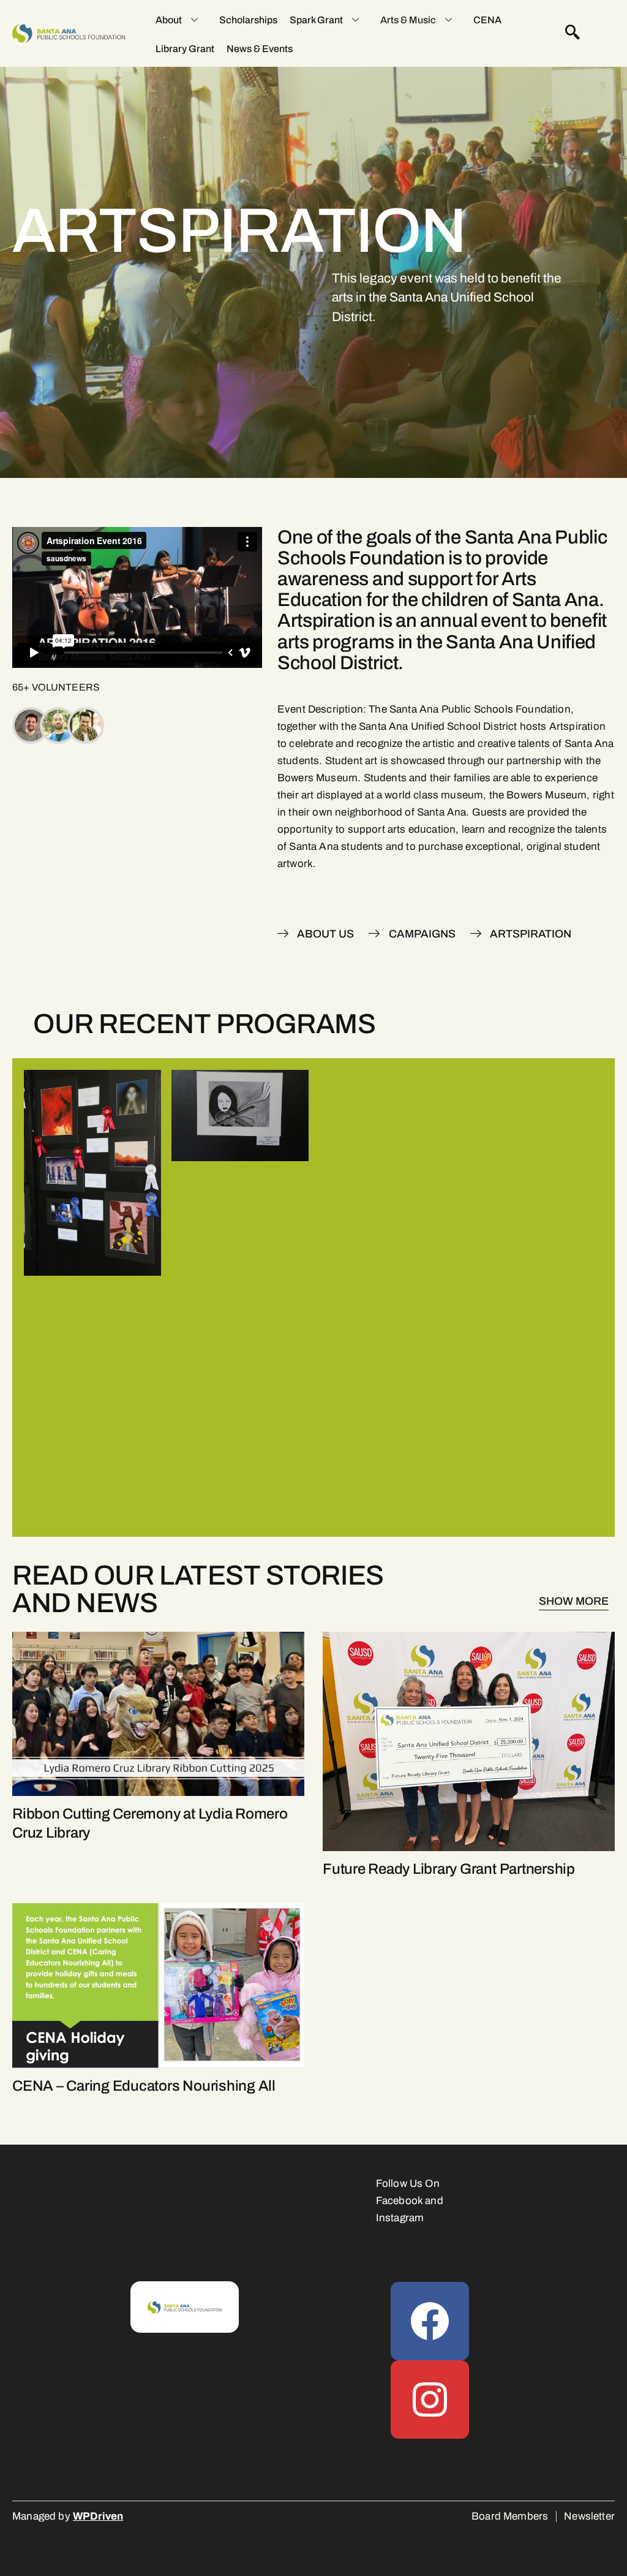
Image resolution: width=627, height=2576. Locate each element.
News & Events (260, 49)
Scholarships (248, 20)
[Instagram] (430, 2400)
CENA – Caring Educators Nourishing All (144, 2086)
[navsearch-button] (573, 34)
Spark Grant (316, 20)
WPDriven (98, 2516)
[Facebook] (430, 2321)
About (169, 20)
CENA (487, 20)
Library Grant (185, 49)
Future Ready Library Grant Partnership (449, 1869)
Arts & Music (408, 20)
